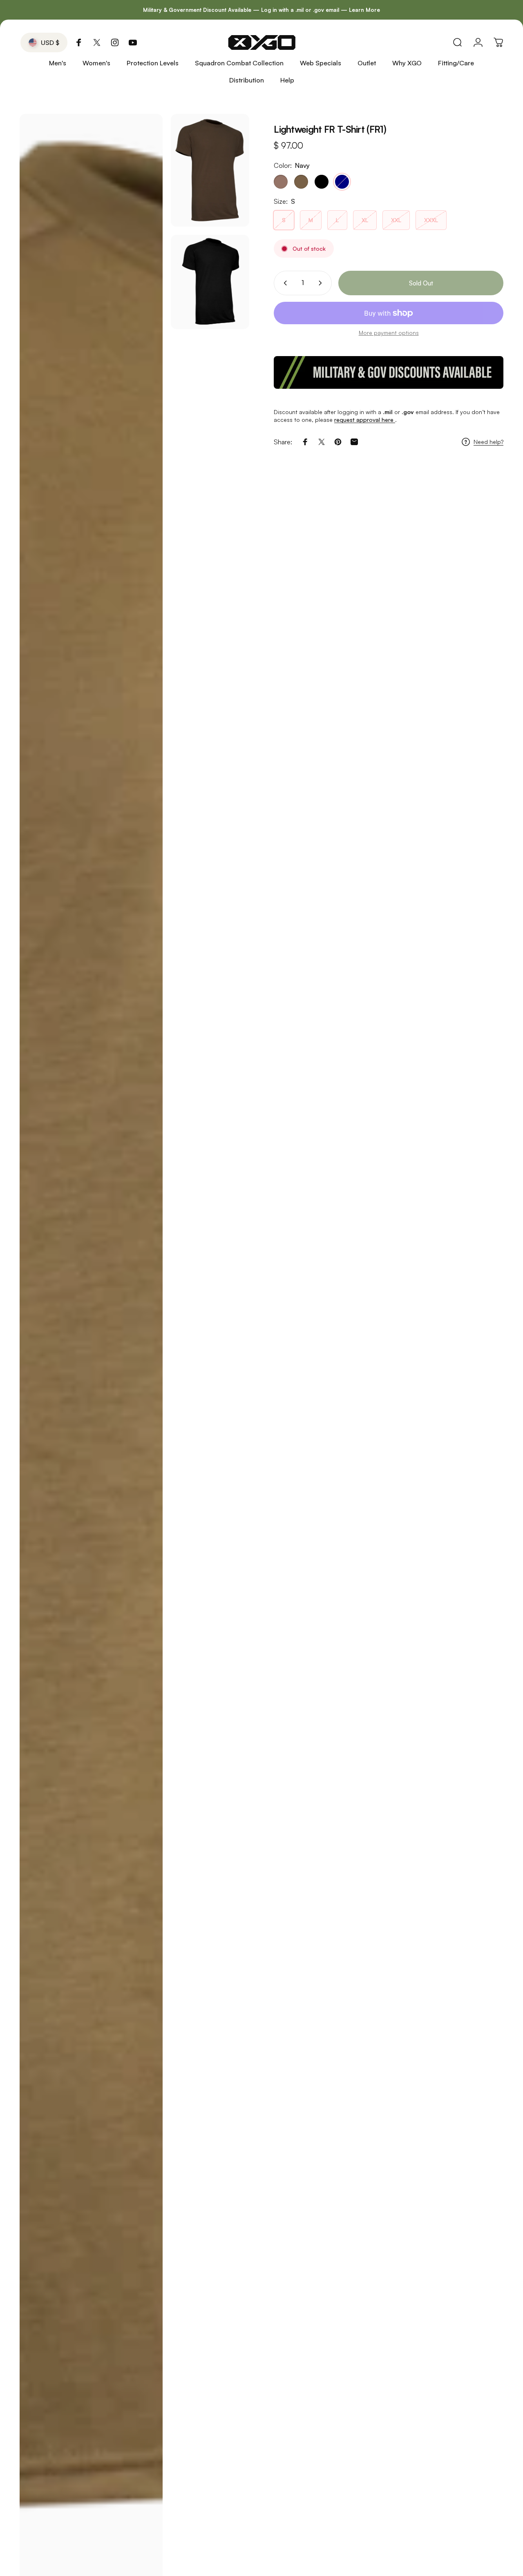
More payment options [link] (389, 333)
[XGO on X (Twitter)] (97, 42)
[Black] (322, 182)
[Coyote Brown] (301, 182)
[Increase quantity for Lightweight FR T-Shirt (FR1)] (322, 283)
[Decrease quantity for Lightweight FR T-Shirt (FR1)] (284, 283)
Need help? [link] (488, 442)
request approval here (365, 420)
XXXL (431, 220)
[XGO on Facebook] (79, 42)
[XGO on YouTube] (133, 42)
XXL (396, 220)
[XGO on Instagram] (115, 42)
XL (365, 220)
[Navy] (342, 182)
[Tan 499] (281, 182)
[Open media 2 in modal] (210, 170)
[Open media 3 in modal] (210, 282)
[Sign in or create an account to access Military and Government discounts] (389, 372)
